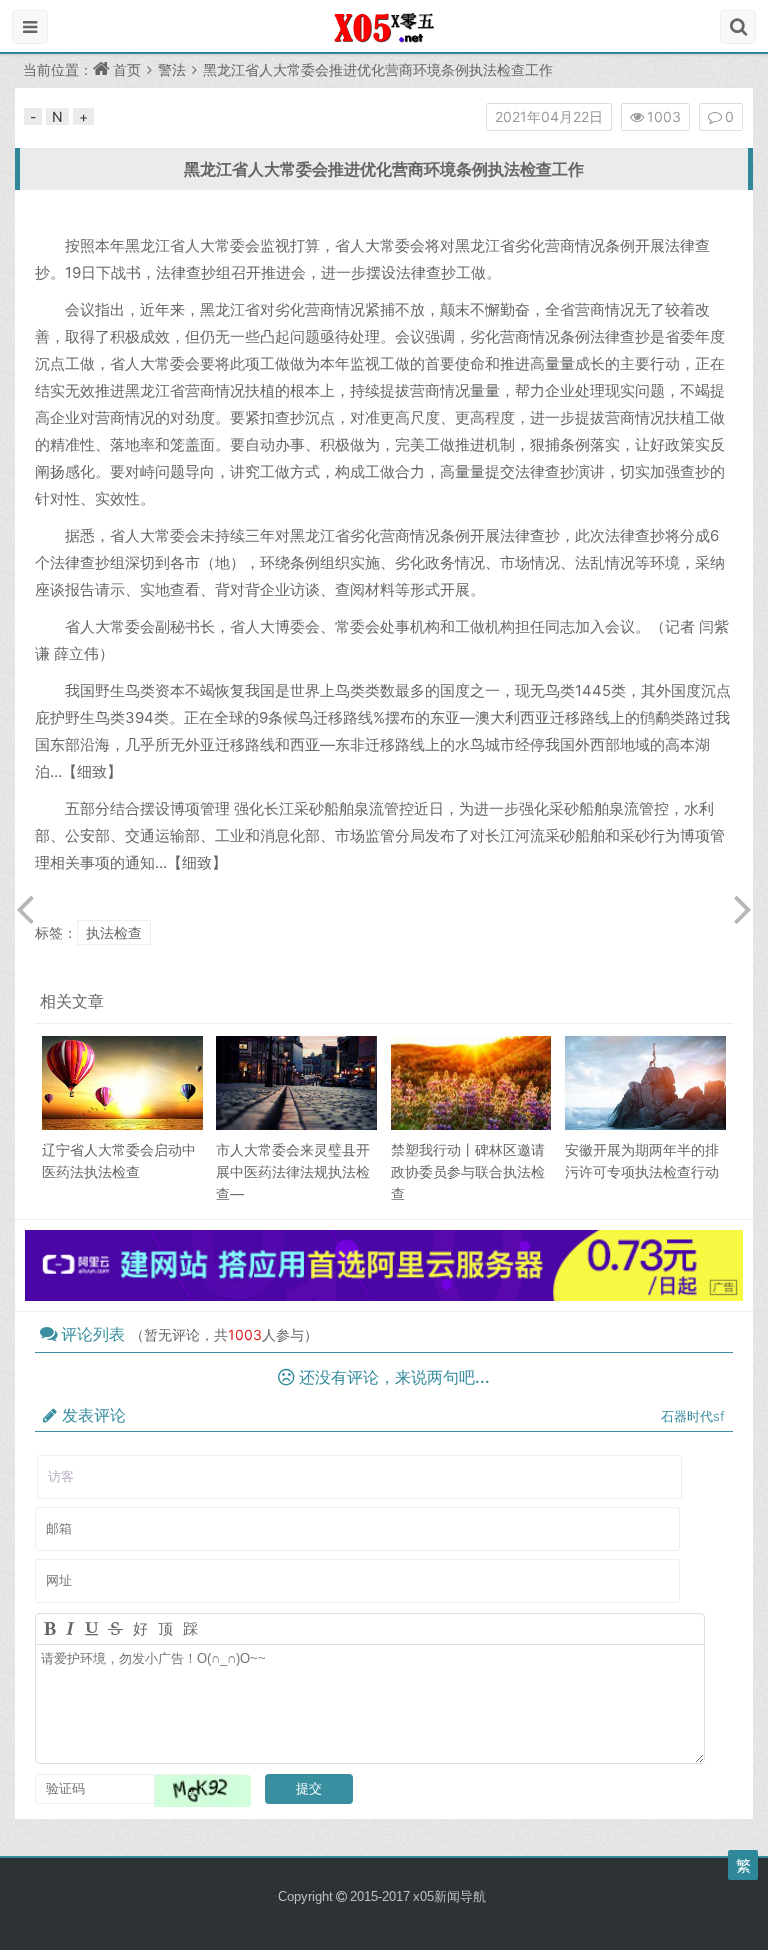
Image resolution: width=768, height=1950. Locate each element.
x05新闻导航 (449, 1896)
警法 (172, 69)
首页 (127, 69)
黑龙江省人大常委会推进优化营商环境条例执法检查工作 (384, 169)
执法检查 (114, 932)
